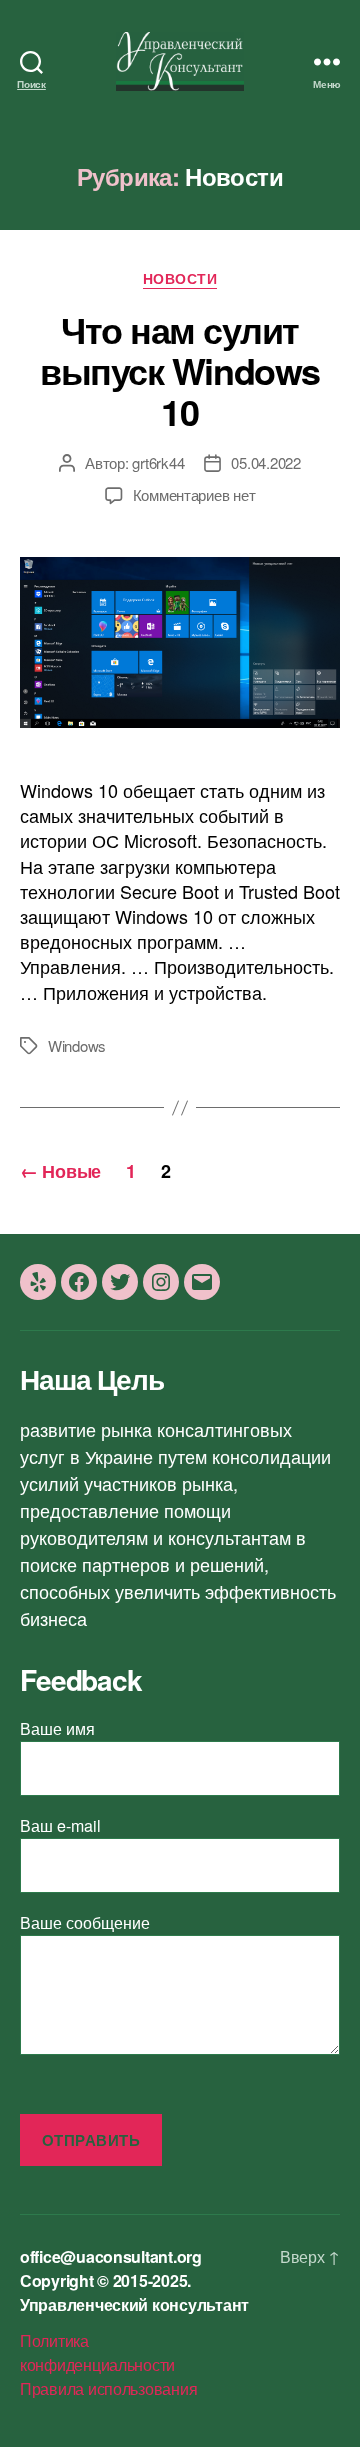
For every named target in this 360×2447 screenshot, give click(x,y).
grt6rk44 (158, 462)
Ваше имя (57, 1728)
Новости (180, 279)
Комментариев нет (194, 494)
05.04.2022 (265, 462)
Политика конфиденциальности (97, 2352)
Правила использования (108, 2388)
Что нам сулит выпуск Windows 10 (179, 370)
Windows (77, 1045)
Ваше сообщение (85, 1922)
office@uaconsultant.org (111, 2256)
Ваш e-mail (60, 1825)
